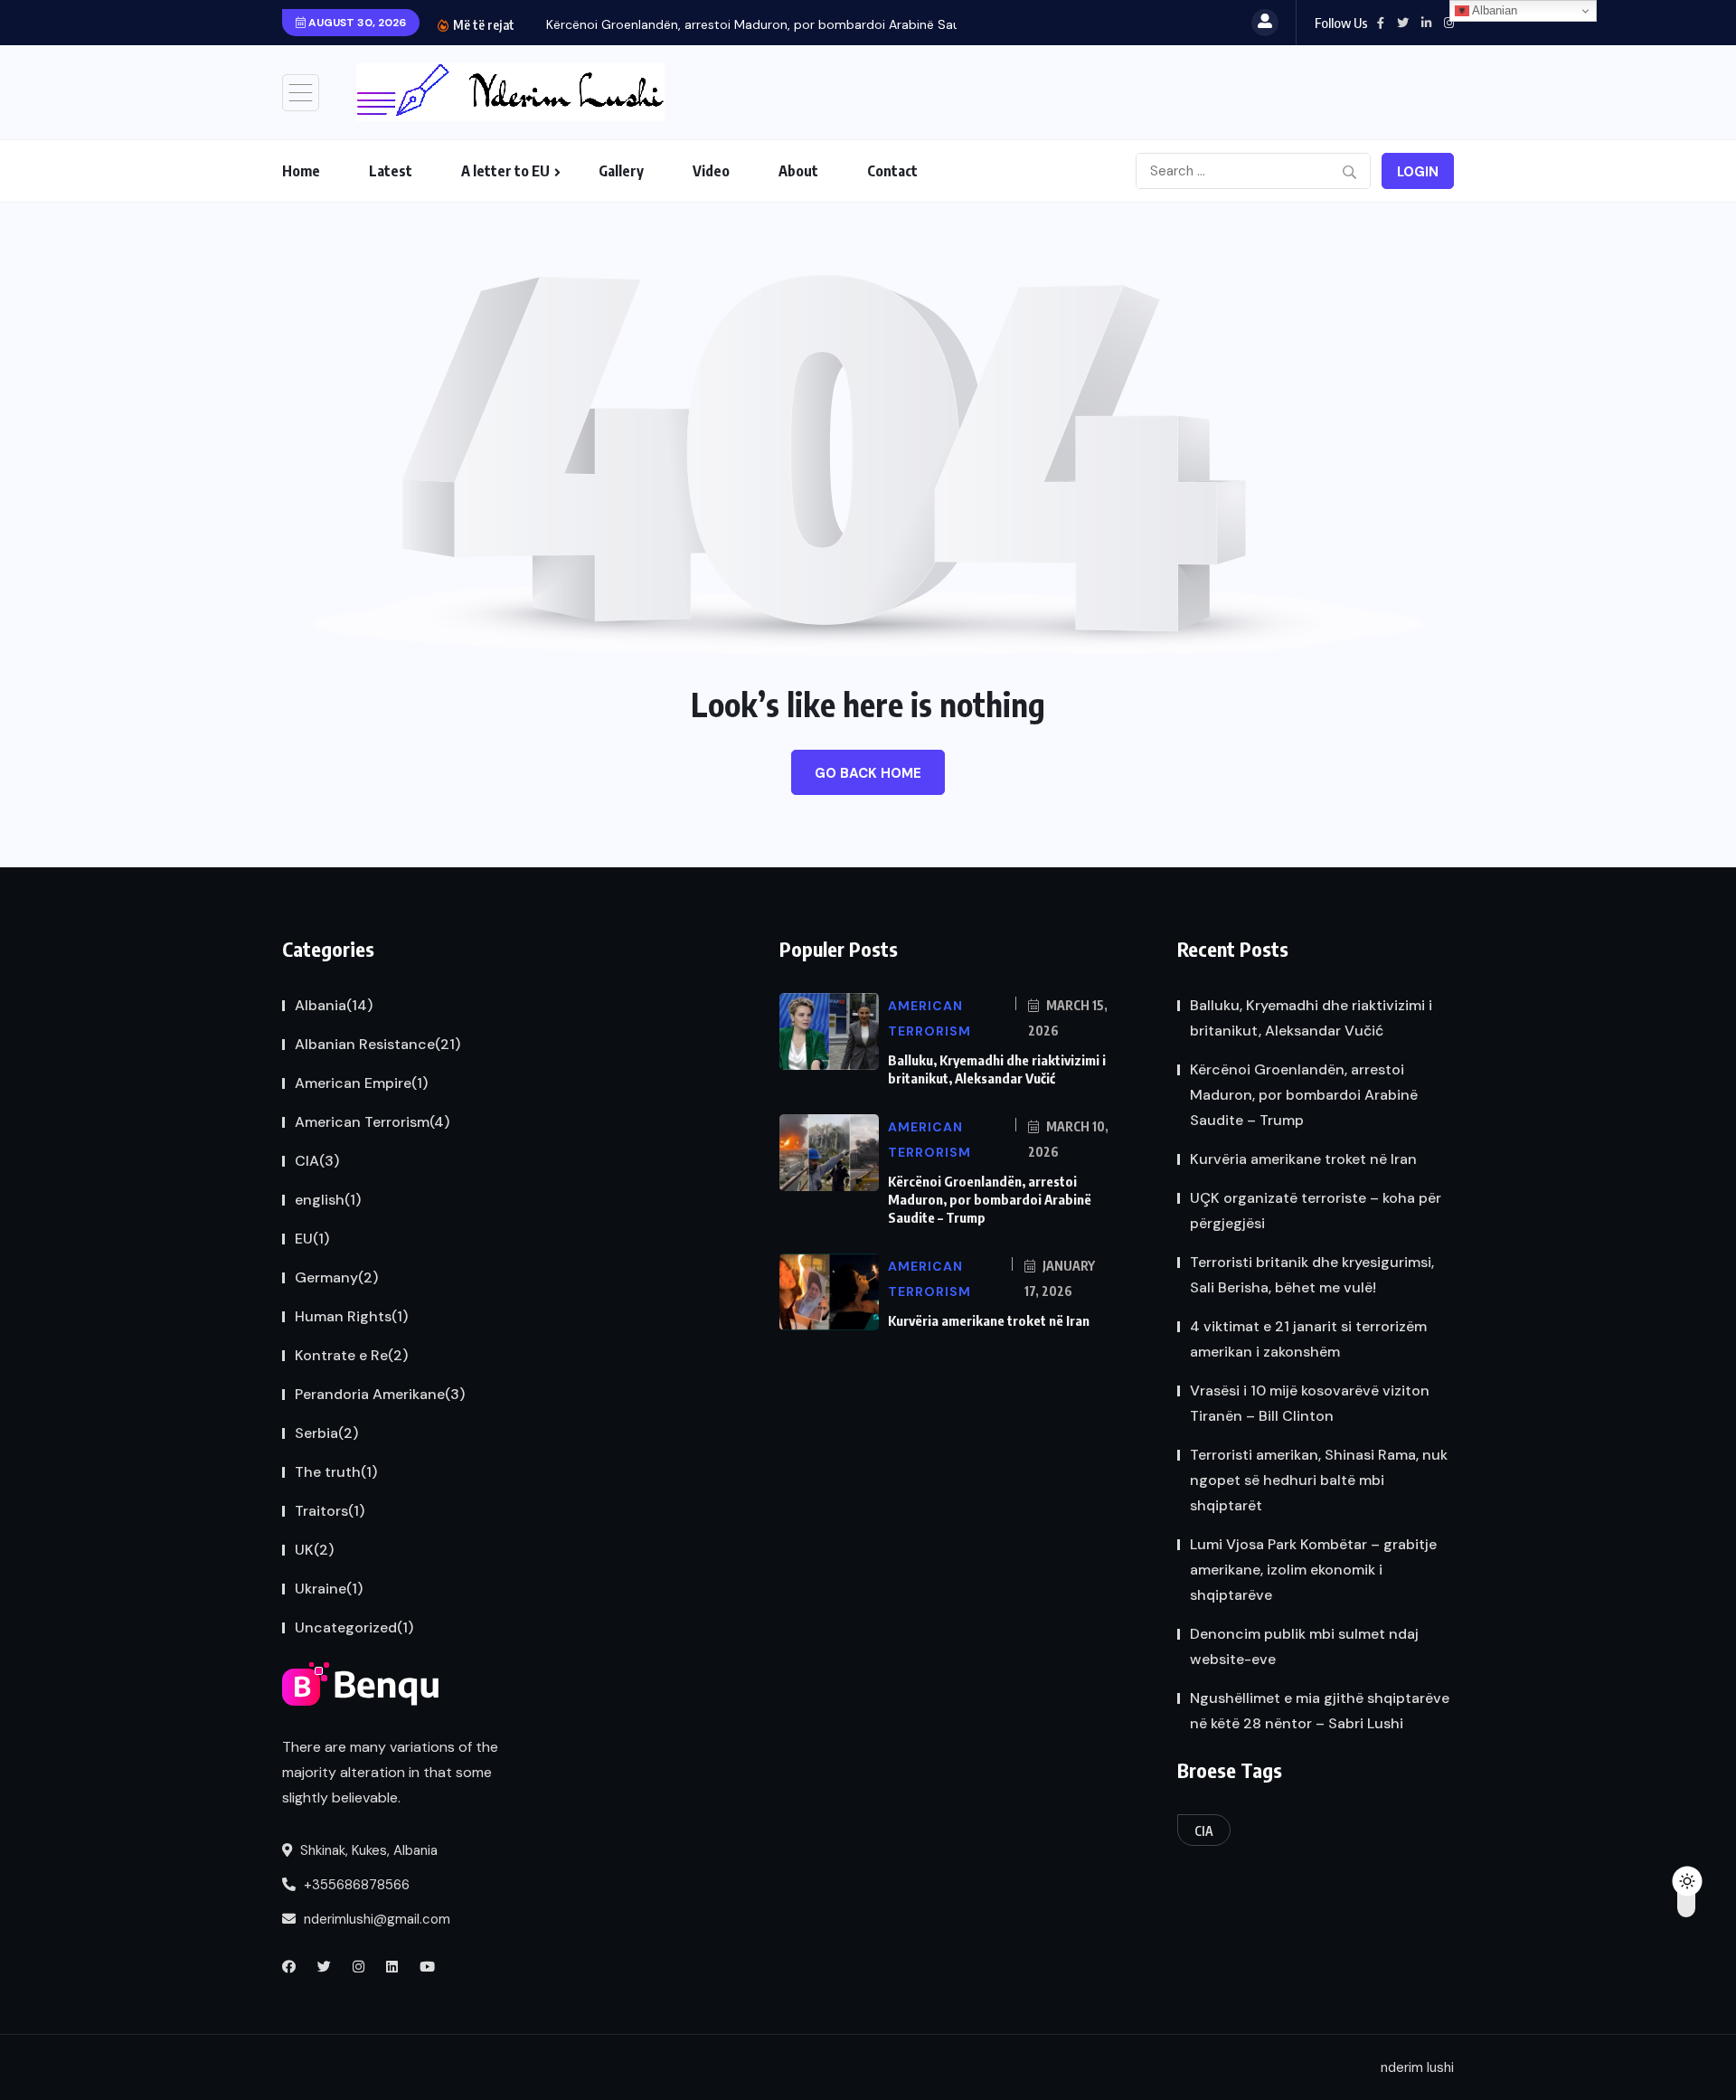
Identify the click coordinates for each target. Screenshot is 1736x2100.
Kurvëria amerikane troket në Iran (989, 1320)
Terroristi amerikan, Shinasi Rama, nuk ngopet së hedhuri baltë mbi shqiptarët (1319, 1480)
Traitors (330, 1511)
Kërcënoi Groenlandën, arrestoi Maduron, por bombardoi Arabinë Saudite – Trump (990, 1199)
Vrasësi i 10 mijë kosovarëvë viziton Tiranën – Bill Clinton (1310, 1403)
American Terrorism (372, 1122)
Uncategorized (354, 1627)
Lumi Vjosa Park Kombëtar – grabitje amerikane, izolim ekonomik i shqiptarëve (1313, 1570)
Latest (391, 171)
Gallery (621, 171)
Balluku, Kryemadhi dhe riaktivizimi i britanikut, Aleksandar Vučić (1311, 1018)
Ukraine (329, 1589)
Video (711, 171)
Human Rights (351, 1316)
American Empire (361, 1083)
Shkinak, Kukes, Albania (367, 1850)
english (328, 1200)
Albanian (1493, 10)
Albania (334, 1005)
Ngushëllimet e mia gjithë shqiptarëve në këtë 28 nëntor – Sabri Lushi (1320, 1711)
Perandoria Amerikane (380, 1394)
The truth (336, 1472)
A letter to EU (505, 171)
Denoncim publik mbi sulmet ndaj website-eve (1304, 1646)
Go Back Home (868, 773)
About (798, 171)
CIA (317, 1161)
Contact (892, 171)
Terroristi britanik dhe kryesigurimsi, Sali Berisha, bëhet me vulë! (1312, 1275)
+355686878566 (355, 1885)
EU (312, 1239)
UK (314, 1550)
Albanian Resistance (377, 1044)
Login (1418, 172)
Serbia (326, 1433)
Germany (336, 1277)
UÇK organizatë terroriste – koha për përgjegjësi (1316, 1211)
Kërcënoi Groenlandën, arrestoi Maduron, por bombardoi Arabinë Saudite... (769, 24)
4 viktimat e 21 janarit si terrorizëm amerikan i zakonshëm (1308, 1339)
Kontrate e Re (351, 1355)
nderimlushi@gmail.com (375, 1919)
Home (301, 171)
